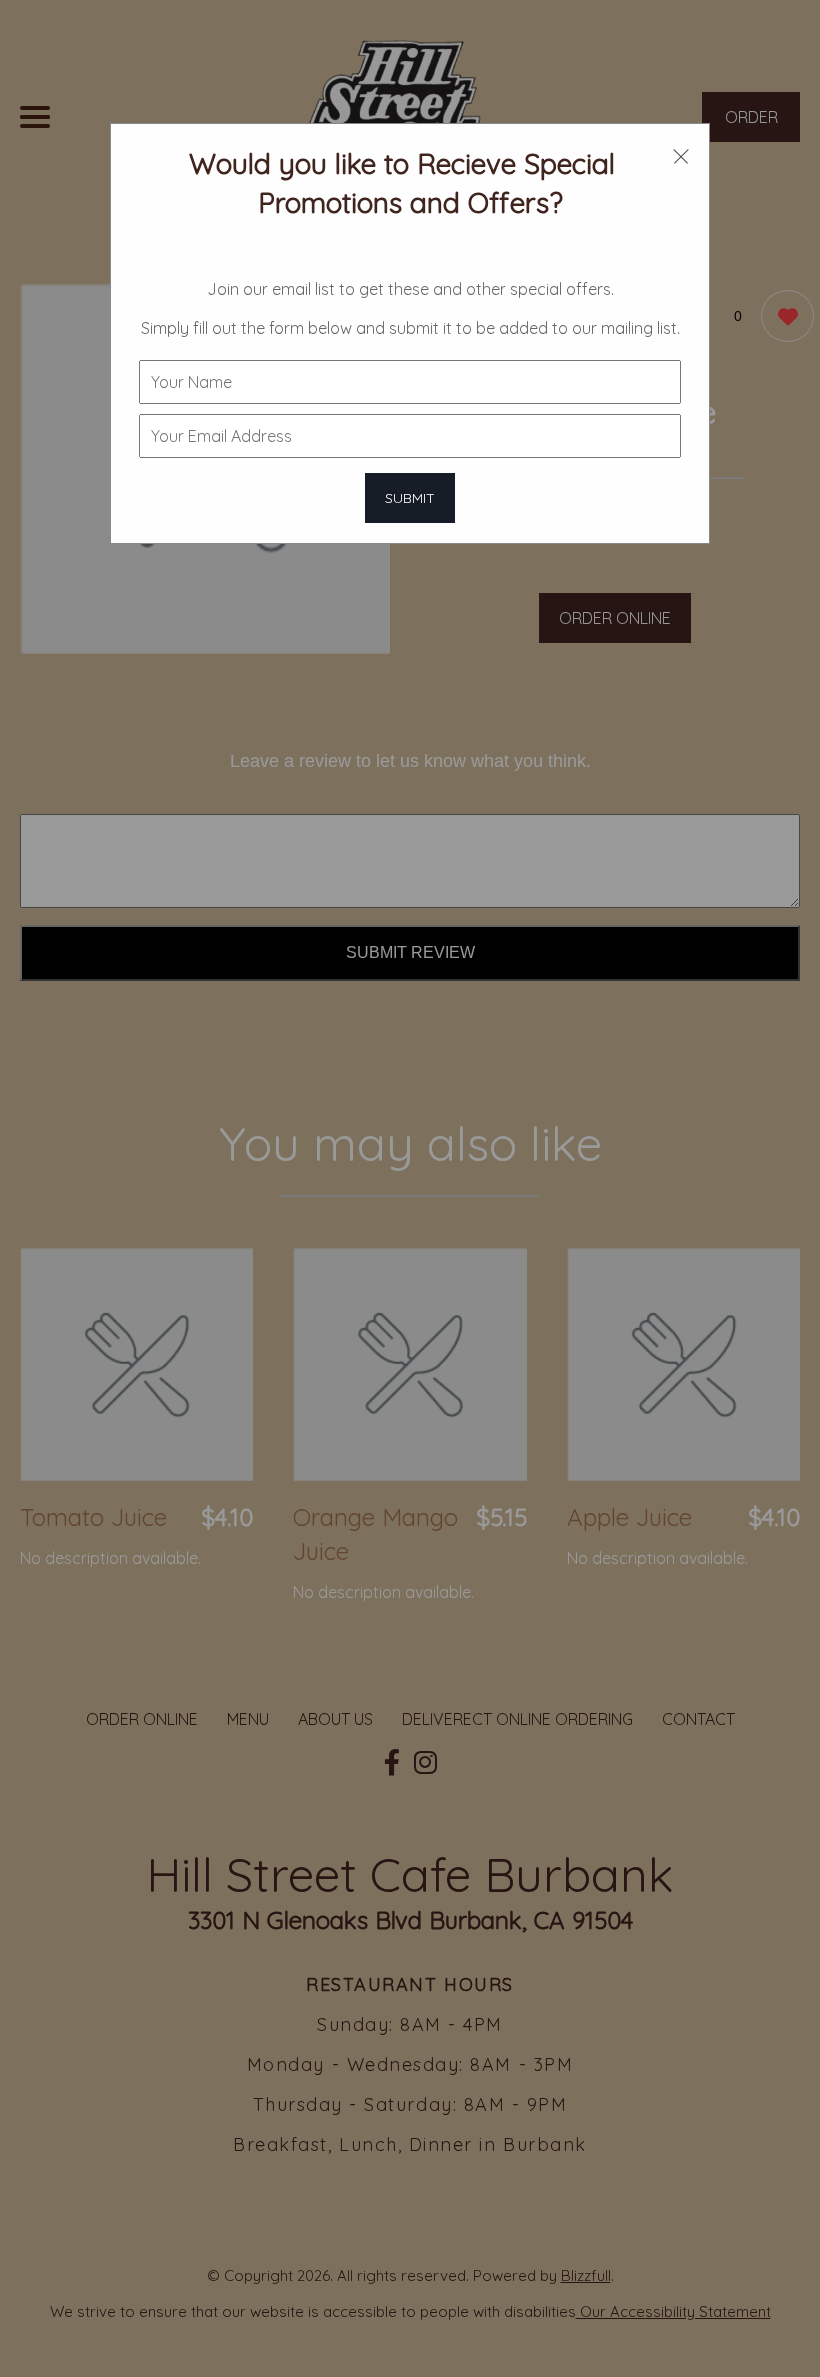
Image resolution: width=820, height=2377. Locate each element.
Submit (410, 498)
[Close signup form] (681, 155)
